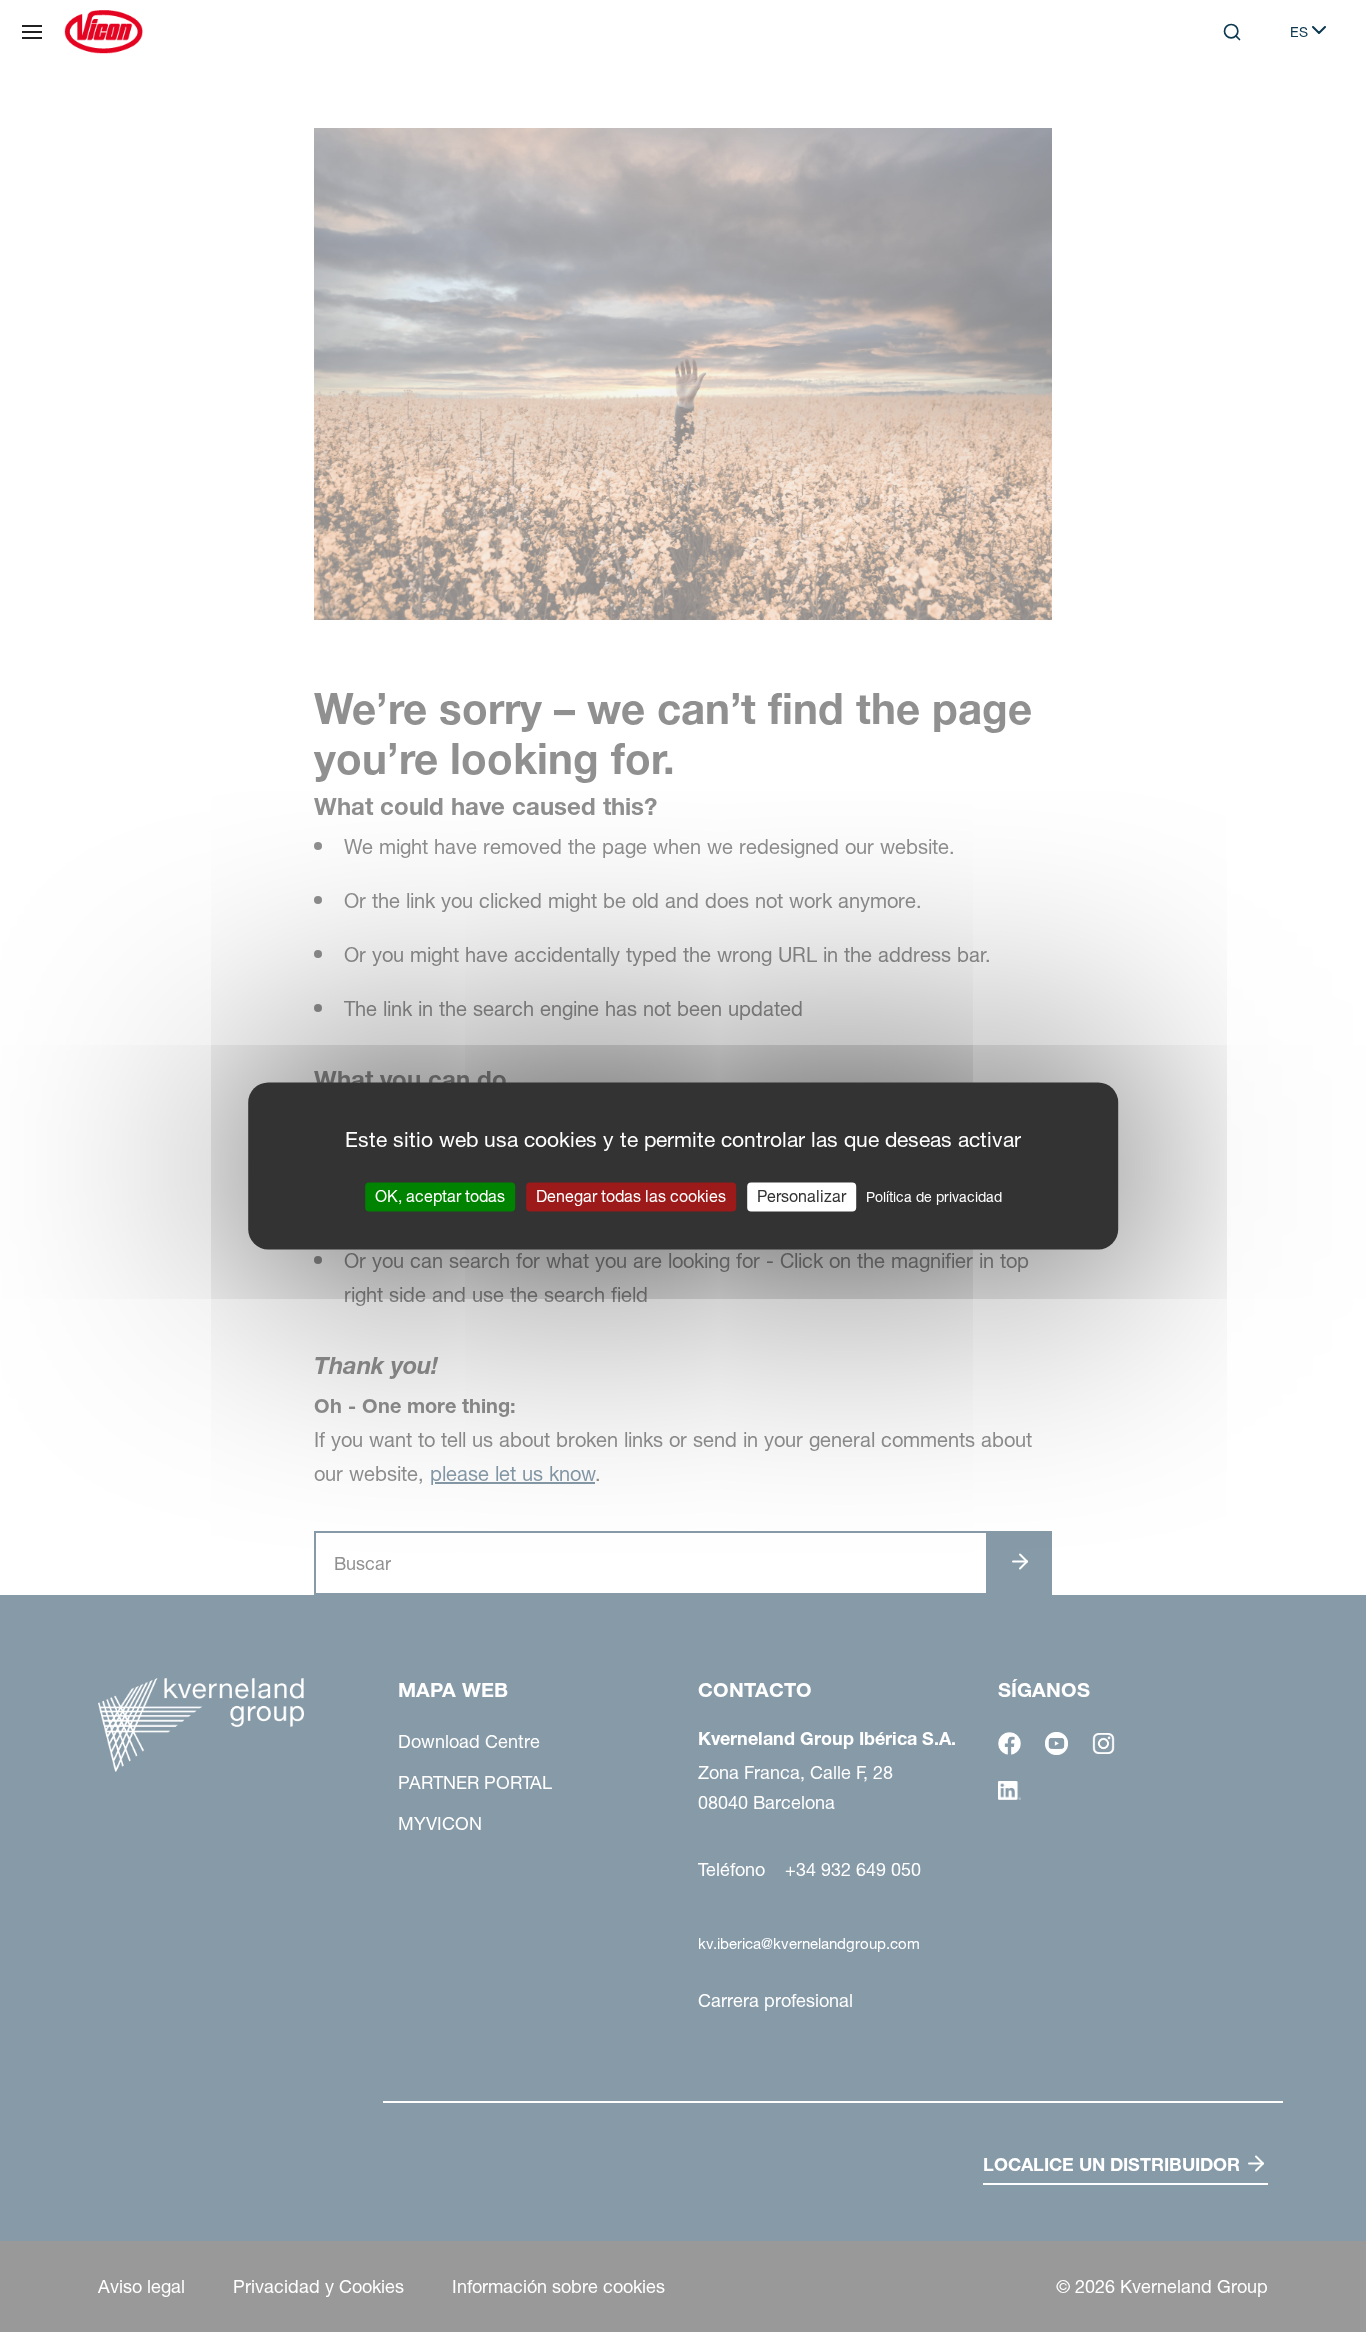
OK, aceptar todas (440, 1196)
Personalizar (801, 1196)
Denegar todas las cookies (631, 1196)
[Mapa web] (32, 32)
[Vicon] (103, 32)
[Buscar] (1218, 114)
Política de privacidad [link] (934, 1197)
